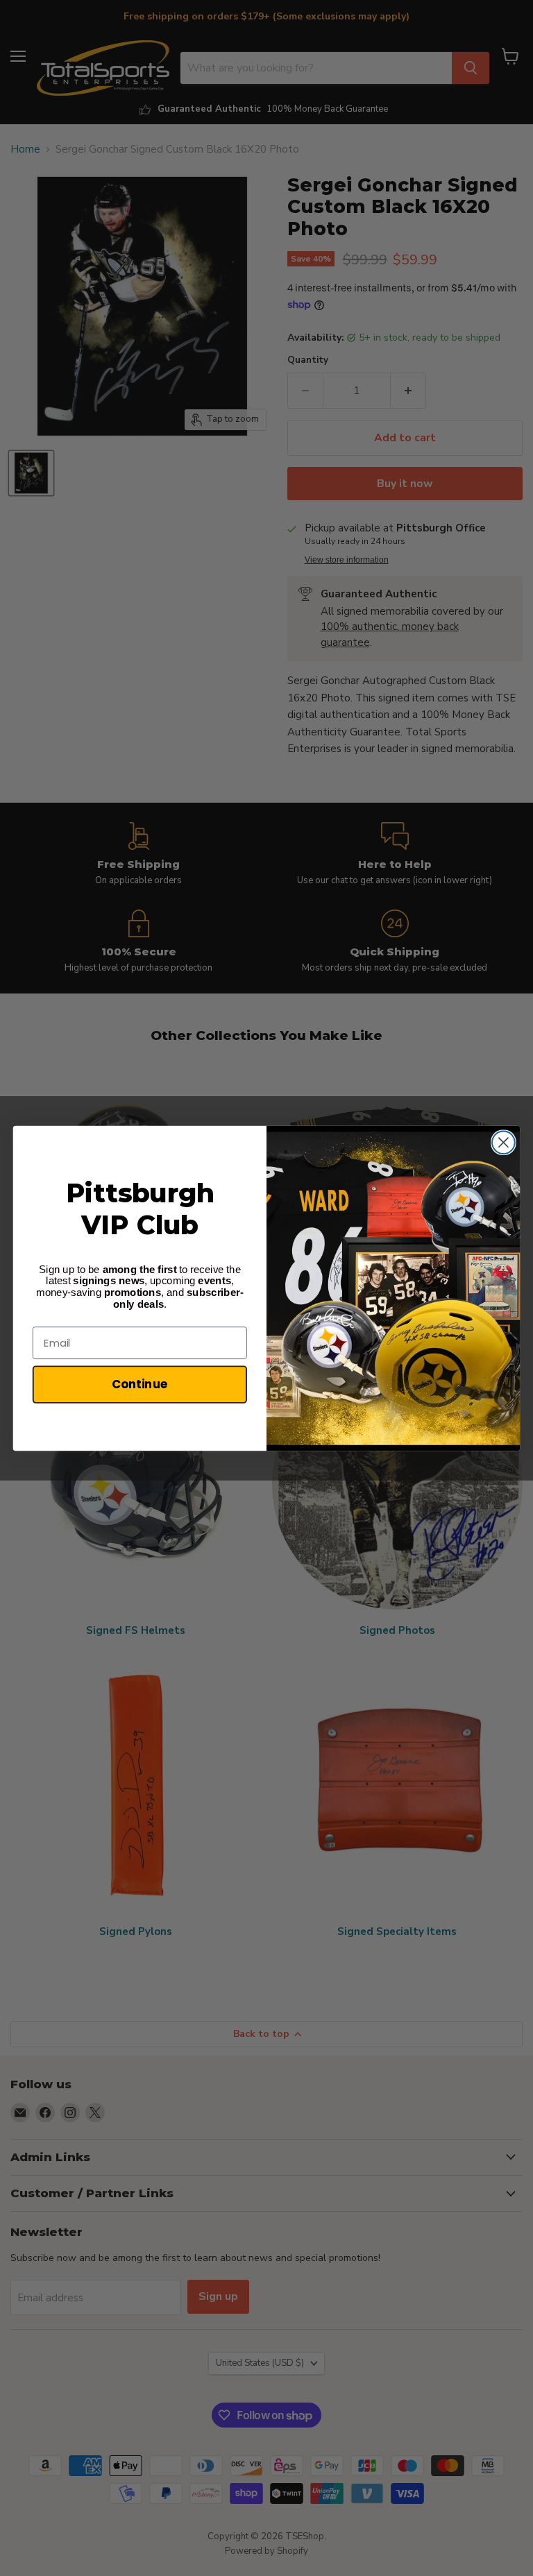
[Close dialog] (504, 1142)
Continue (140, 1384)
